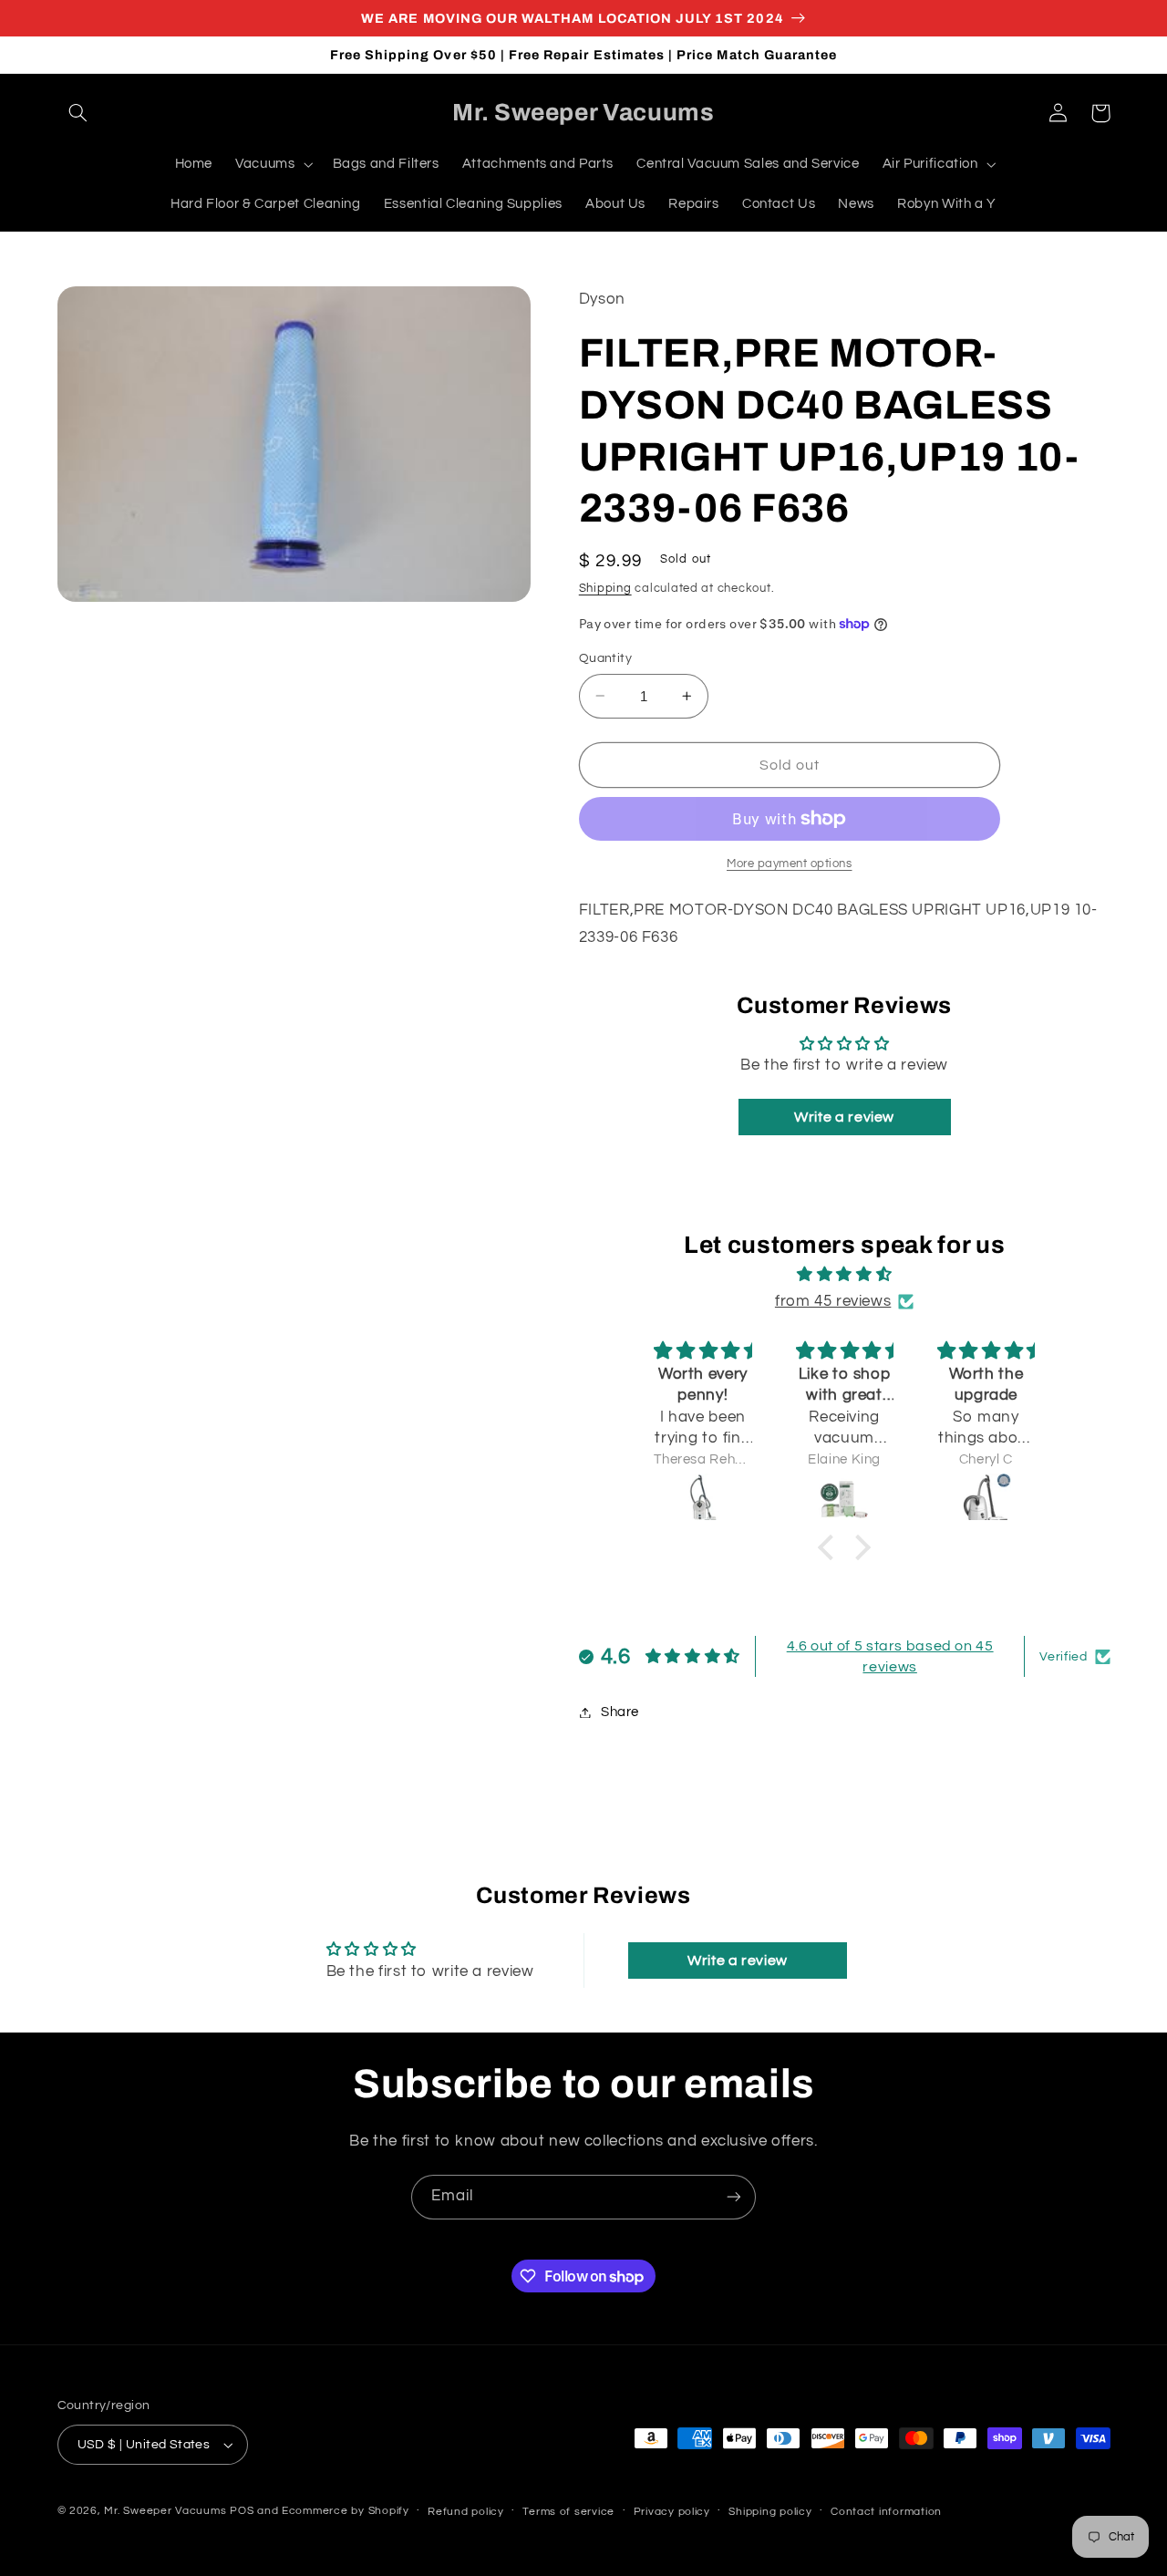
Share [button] (620, 1712)
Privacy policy (672, 2512)
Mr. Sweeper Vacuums (165, 2511)
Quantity (605, 658)
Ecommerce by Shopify (346, 2511)
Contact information (886, 2512)
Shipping (605, 589)
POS (242, 2511)
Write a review (844, 1117)
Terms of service (568, 2512)
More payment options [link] (790, 864)
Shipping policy (770, 2512)
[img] (844, 1275)
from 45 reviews (833, 1301)
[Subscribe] (734, 2197)
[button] (78, 113)
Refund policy (466, 2512)
